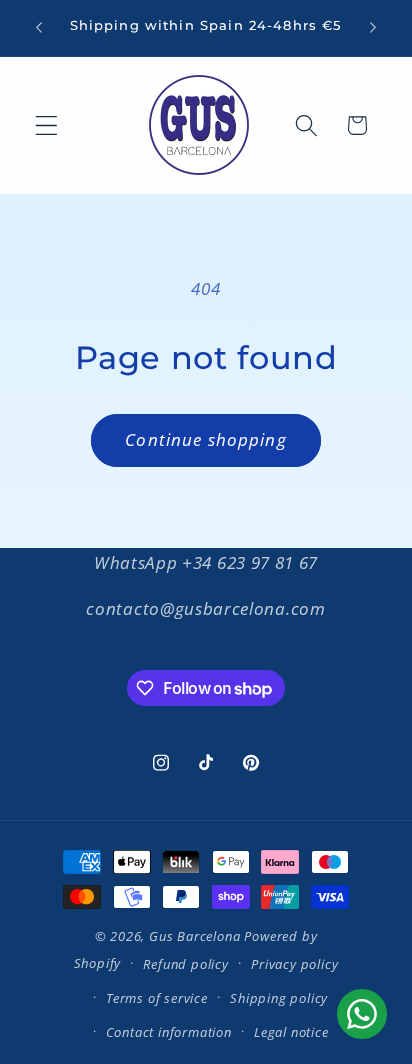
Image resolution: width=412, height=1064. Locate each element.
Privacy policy (294, 964)
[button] (46, 125)
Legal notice (291, 1032)
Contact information (169, 1032)
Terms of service (157, 998)
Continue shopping (206, 439)
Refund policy (185, 964)
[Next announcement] (373, 28)
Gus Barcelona (194, 936)
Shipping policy (279, 998)
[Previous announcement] (39, 28)
